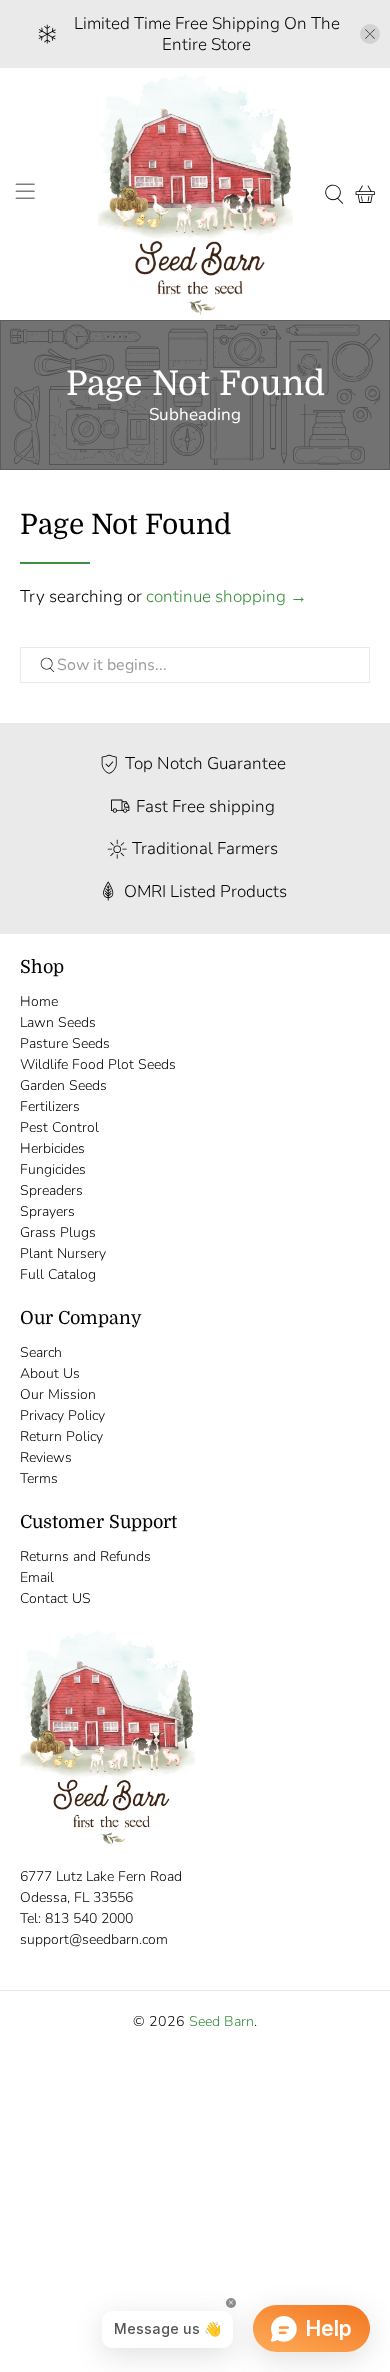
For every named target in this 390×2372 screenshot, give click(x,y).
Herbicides (52, 1148)
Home (39, 1001)
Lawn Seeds (58, 1022)
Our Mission (58, 1394)
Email (37, 1577)
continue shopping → (226, 596)
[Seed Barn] (195, 194)
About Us (50, 1373)
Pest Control (59, 1127)
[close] (370, 34)
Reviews (46, 1457)
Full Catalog (58, 1274)
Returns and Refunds (85, 1556)
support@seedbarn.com (94, 1939)
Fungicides (53, 1169)
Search (41, 1352)
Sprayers (47, 1211)
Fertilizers (50, 1106)
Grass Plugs (58, 1232)
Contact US (55, 1598)
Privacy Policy (62, 1415)
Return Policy (61, 1436)
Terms (39, 1478)
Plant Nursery (63, 1253)
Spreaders (51, 1190)
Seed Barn (221, 2021)
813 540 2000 (89, 1918)
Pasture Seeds (65, 1043)
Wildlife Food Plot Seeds (98, 1064)
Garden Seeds (63, 1085)
